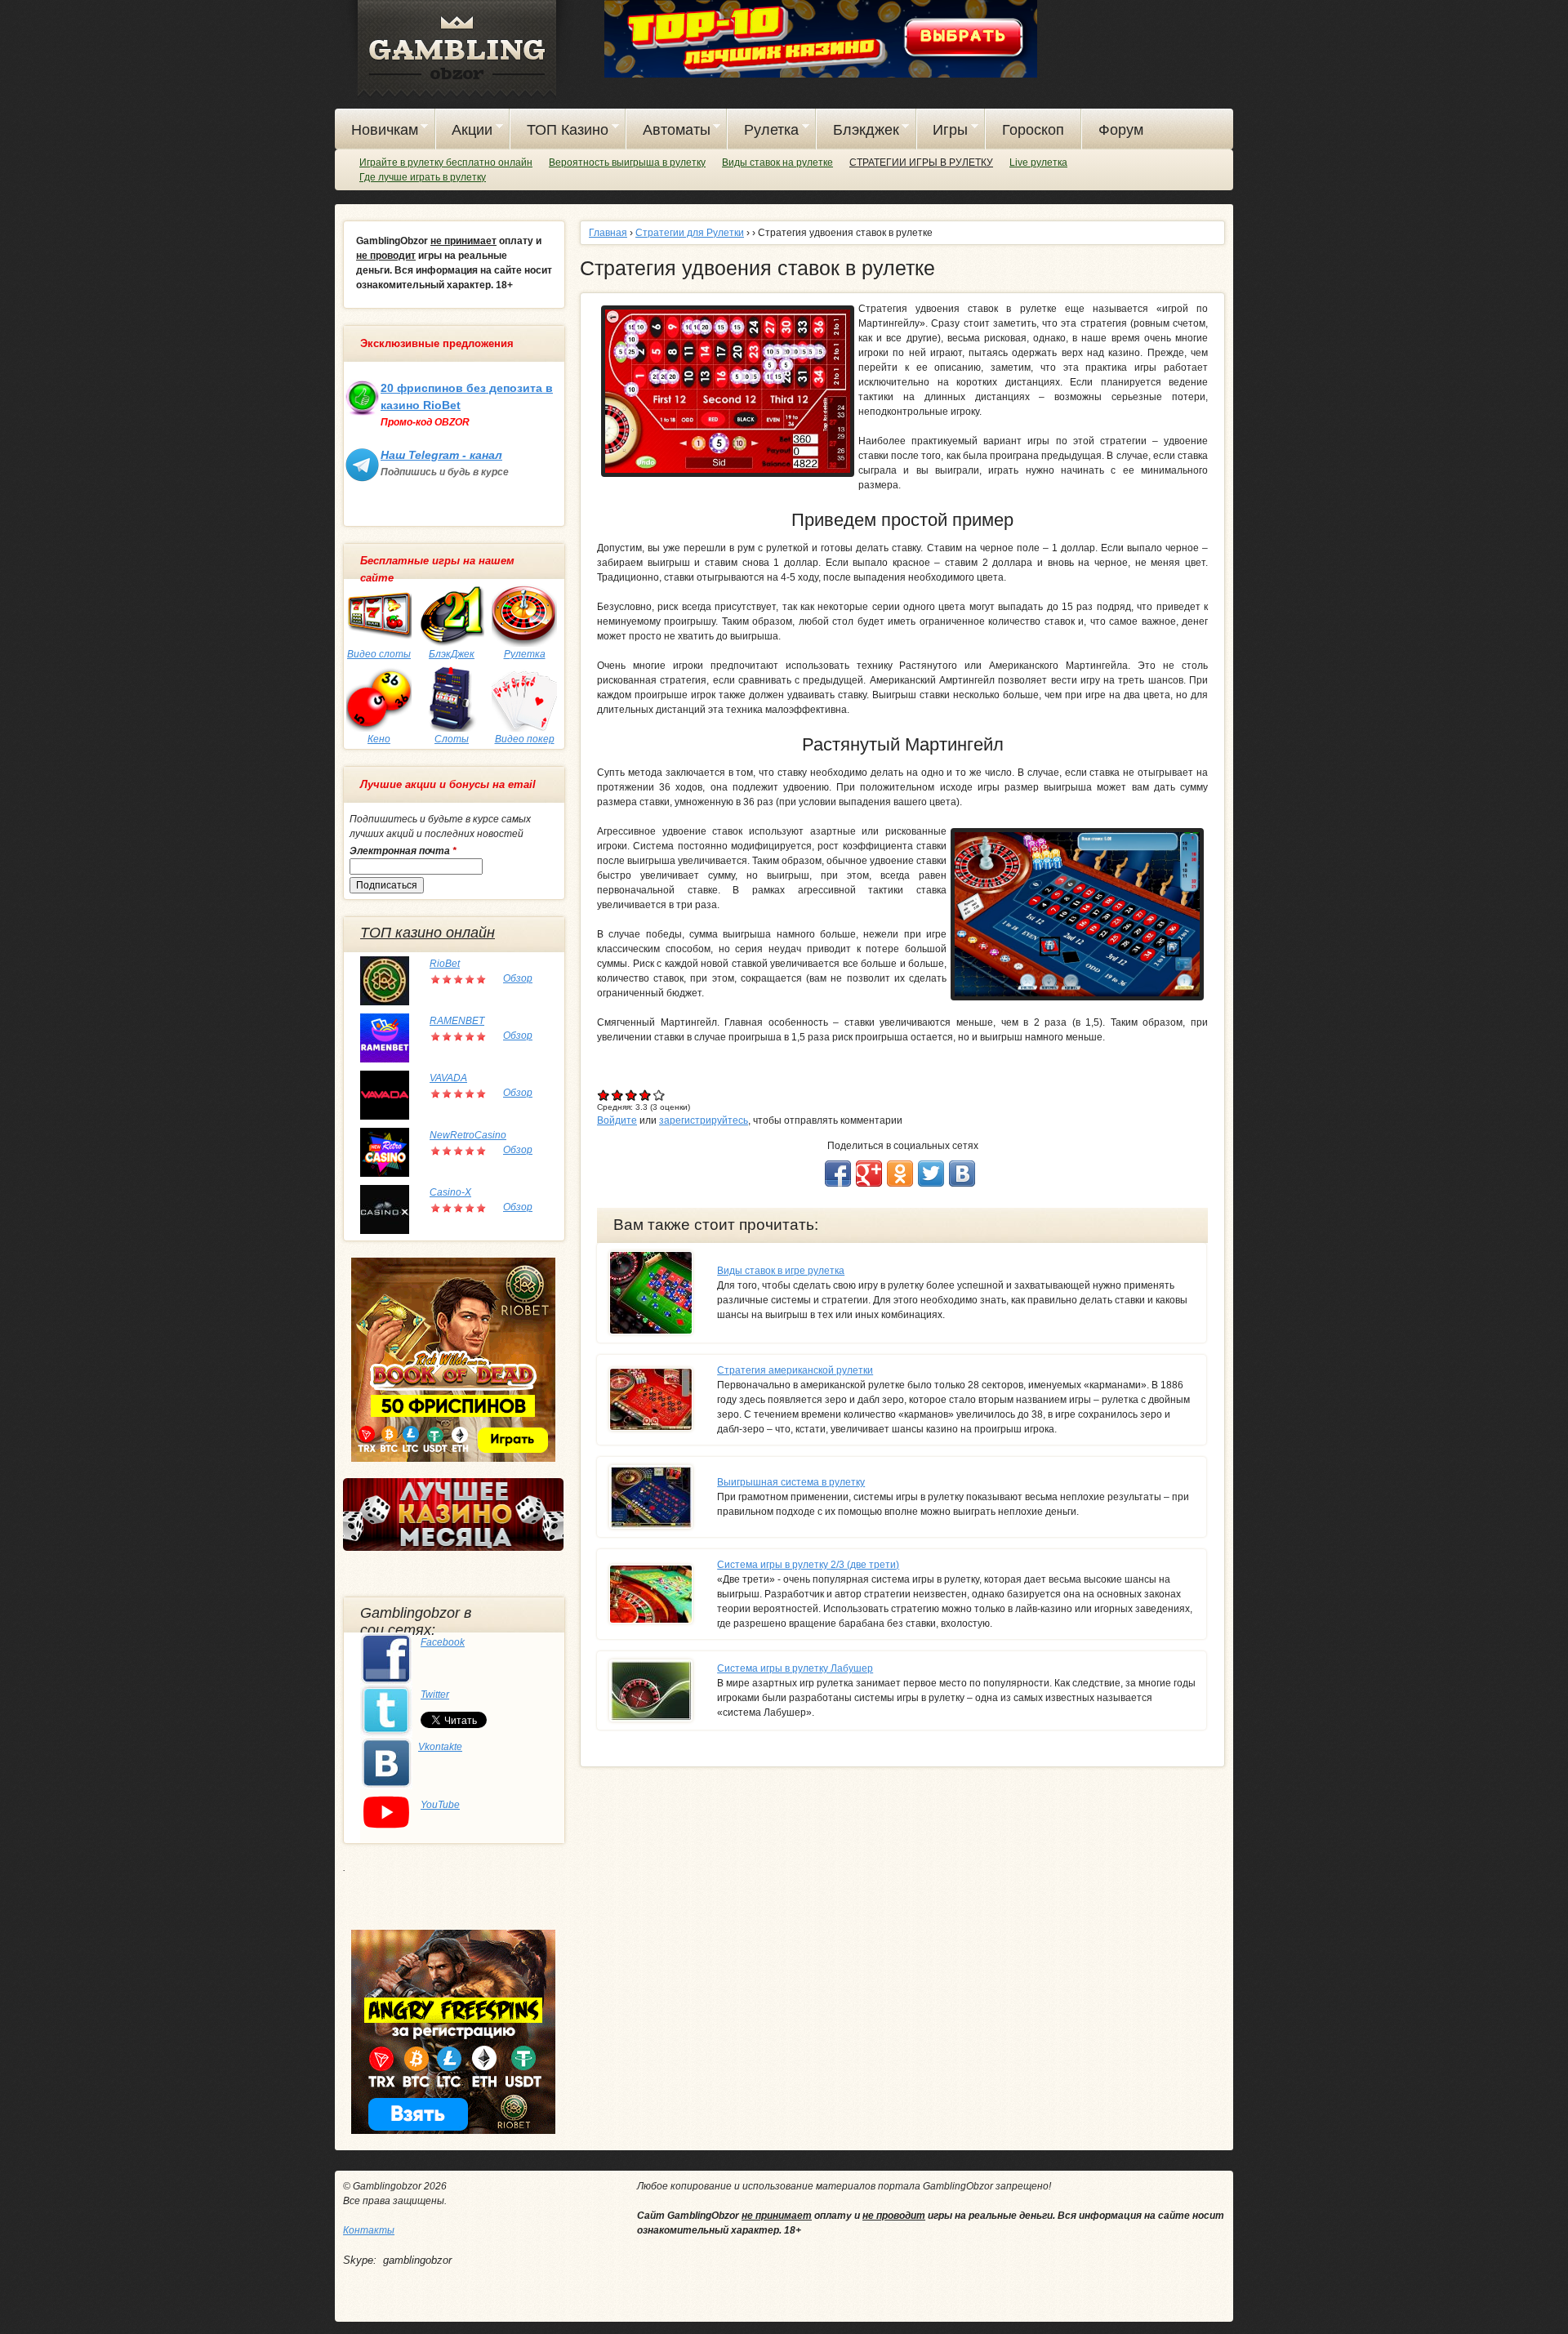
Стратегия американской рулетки (795, 1370)
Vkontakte (440, 1747)
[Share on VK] (962, 1174)
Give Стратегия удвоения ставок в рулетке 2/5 (618, 1095)
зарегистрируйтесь (704, 1120)
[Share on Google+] (869, 1174)
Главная (608, 233)
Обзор (518, 978)
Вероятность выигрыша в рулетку (627, 163)
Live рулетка (1038, 163)
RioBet (445, 964)
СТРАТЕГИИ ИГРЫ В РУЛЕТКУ (921, 163)
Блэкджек (858, 132)
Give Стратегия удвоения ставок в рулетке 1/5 (604, 1095)
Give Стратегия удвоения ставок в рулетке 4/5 (646, 1095)
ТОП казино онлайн (428, 933)
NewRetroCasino (468, 1135)
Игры (943, 132)
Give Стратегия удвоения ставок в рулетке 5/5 (659, 1095)
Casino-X (450, 1192)
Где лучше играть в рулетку (423, 177)
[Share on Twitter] (931, 1174)
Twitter (435, 1695)
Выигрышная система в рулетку (791, 1482)
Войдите (617, 1120)
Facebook (443, 1642)
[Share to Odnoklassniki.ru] (900, 1174)
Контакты (369, 2230)
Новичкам (376, 132)
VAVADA (448, 1078)
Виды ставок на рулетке (777, 163)
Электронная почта (403, 851)
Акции (465, 132)
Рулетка (763, 132)
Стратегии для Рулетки (690, 233)
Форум (1121, 130)
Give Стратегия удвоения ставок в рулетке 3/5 (632, 1095)
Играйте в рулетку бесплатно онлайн (446, 163)
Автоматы (668, 132)
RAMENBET (457, 1021)
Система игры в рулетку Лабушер (795, 1668)
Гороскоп (1033, 130)
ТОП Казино (559, 132)
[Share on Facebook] (838, 1174)
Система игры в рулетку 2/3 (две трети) (808, 1565)
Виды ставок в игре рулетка (781, 1271)
